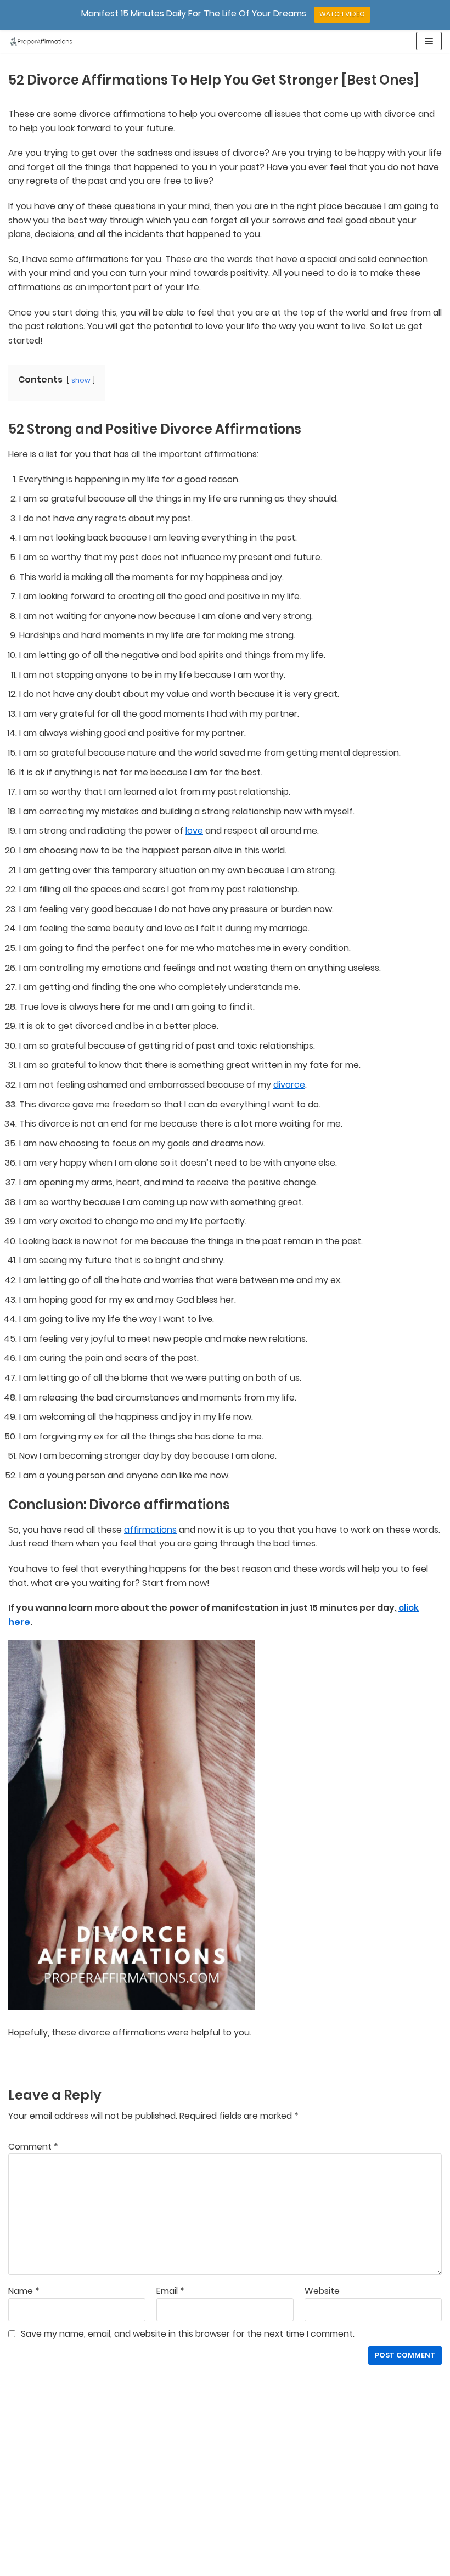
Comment (33, 2147)
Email (170, 2291)
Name (24, 2291)
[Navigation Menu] (429, 41)
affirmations (150, 1530)
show (81, 380)
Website (322, 2291)
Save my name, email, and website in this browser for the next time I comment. (188, 2334)
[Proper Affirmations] (41, 41)
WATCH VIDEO (342, 14)
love (194, 831)
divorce (289, 1085)
